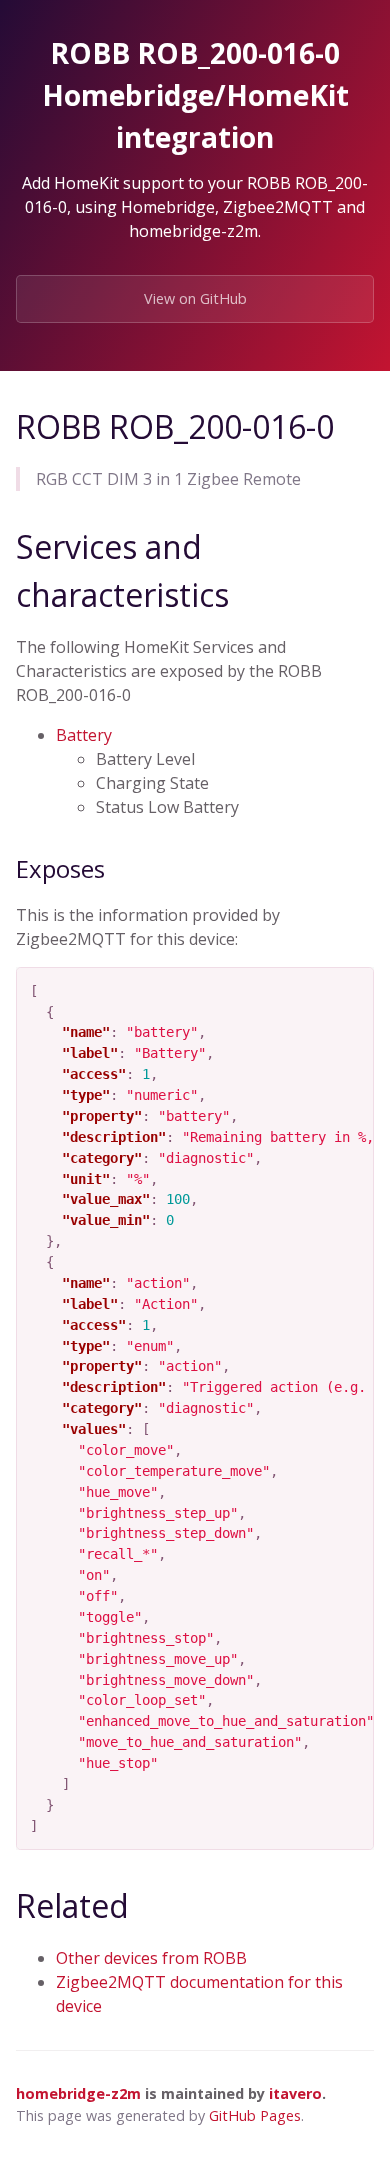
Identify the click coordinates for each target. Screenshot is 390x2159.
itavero (295, 2093)
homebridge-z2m (78, 2093)
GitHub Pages (255, 2115)
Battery (84, 735)
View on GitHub (195, 298)
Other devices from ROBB (151, 1958)
